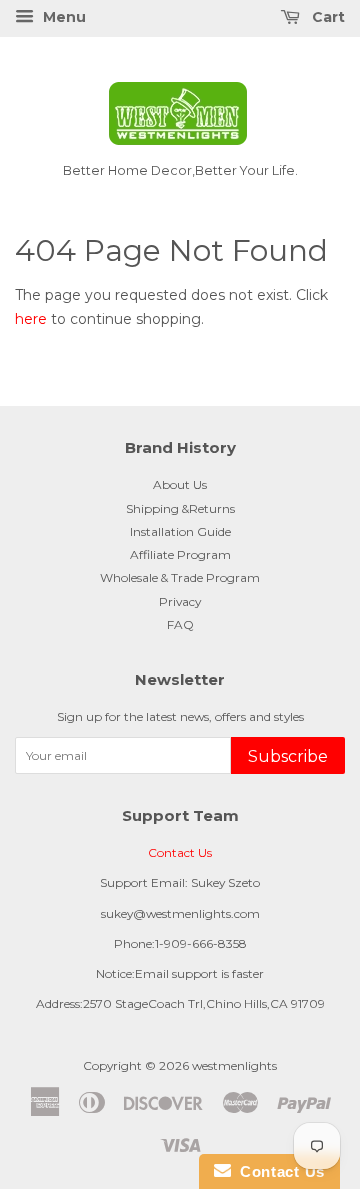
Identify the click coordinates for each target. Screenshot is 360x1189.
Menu (62, 17)
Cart (326, 17)
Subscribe (288, 756)
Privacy (180, 601)
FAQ (180, 624)
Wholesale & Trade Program (180, 577)
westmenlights (234, 1065)
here (31, 319)
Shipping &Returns (180, 508)
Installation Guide (180, 531)
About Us (180, 484)
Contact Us (180, 852)
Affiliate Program (180, 554)
